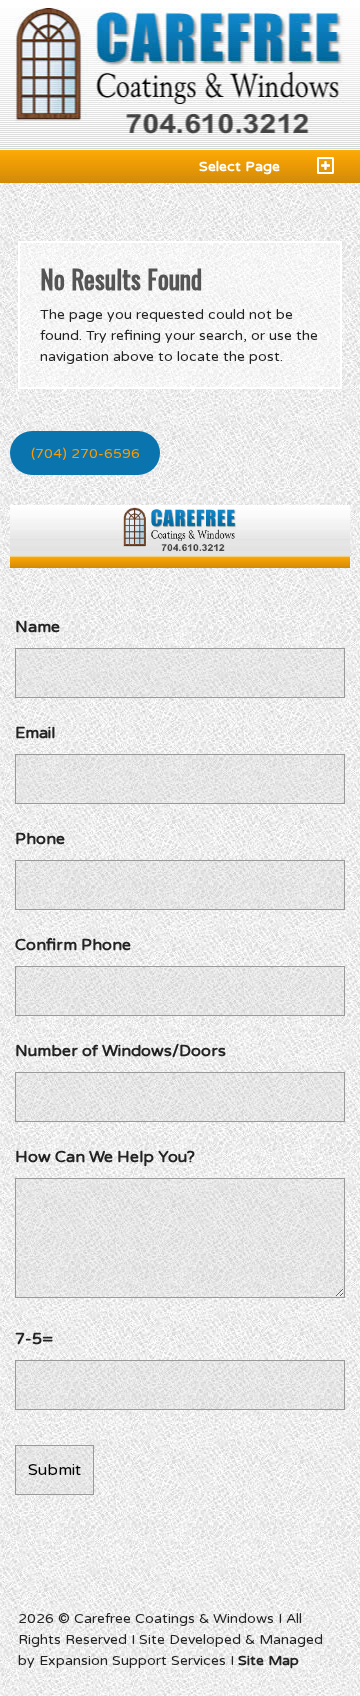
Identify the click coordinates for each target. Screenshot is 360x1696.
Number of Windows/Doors (120, 1051)
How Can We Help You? (105, 1157)
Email (35, 733)
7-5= (34, 1339)
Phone (40, 839)
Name (37, 627)
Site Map (268, 1660)
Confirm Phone (73, 945)
